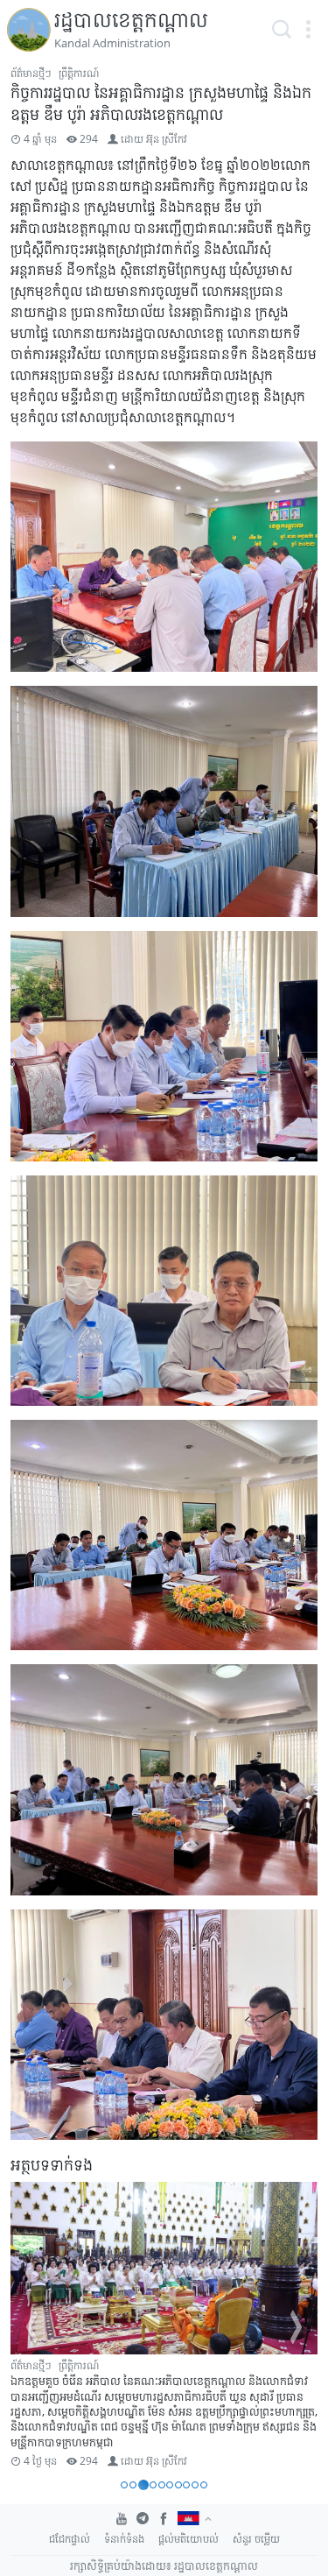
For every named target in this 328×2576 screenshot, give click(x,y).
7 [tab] (178, 2485)
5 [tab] (162, 2485)
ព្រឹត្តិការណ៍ (79, 73)
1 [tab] (124, 2485)
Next (297, 2327)
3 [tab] (143, 2485)
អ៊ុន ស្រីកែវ (167, 139)
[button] (308, 30)
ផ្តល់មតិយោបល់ (188, 2539)
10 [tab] (204, 2485)
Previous (31, 2327)
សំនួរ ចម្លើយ (256, 2539)
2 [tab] (133, 2485)
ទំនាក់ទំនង (124, 2539)
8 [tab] (186, 2485)
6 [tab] (170, 2485)
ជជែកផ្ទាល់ (70, 2539)
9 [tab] (195, 2485)
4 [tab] (153, 2485)
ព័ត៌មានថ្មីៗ (31, 73)
